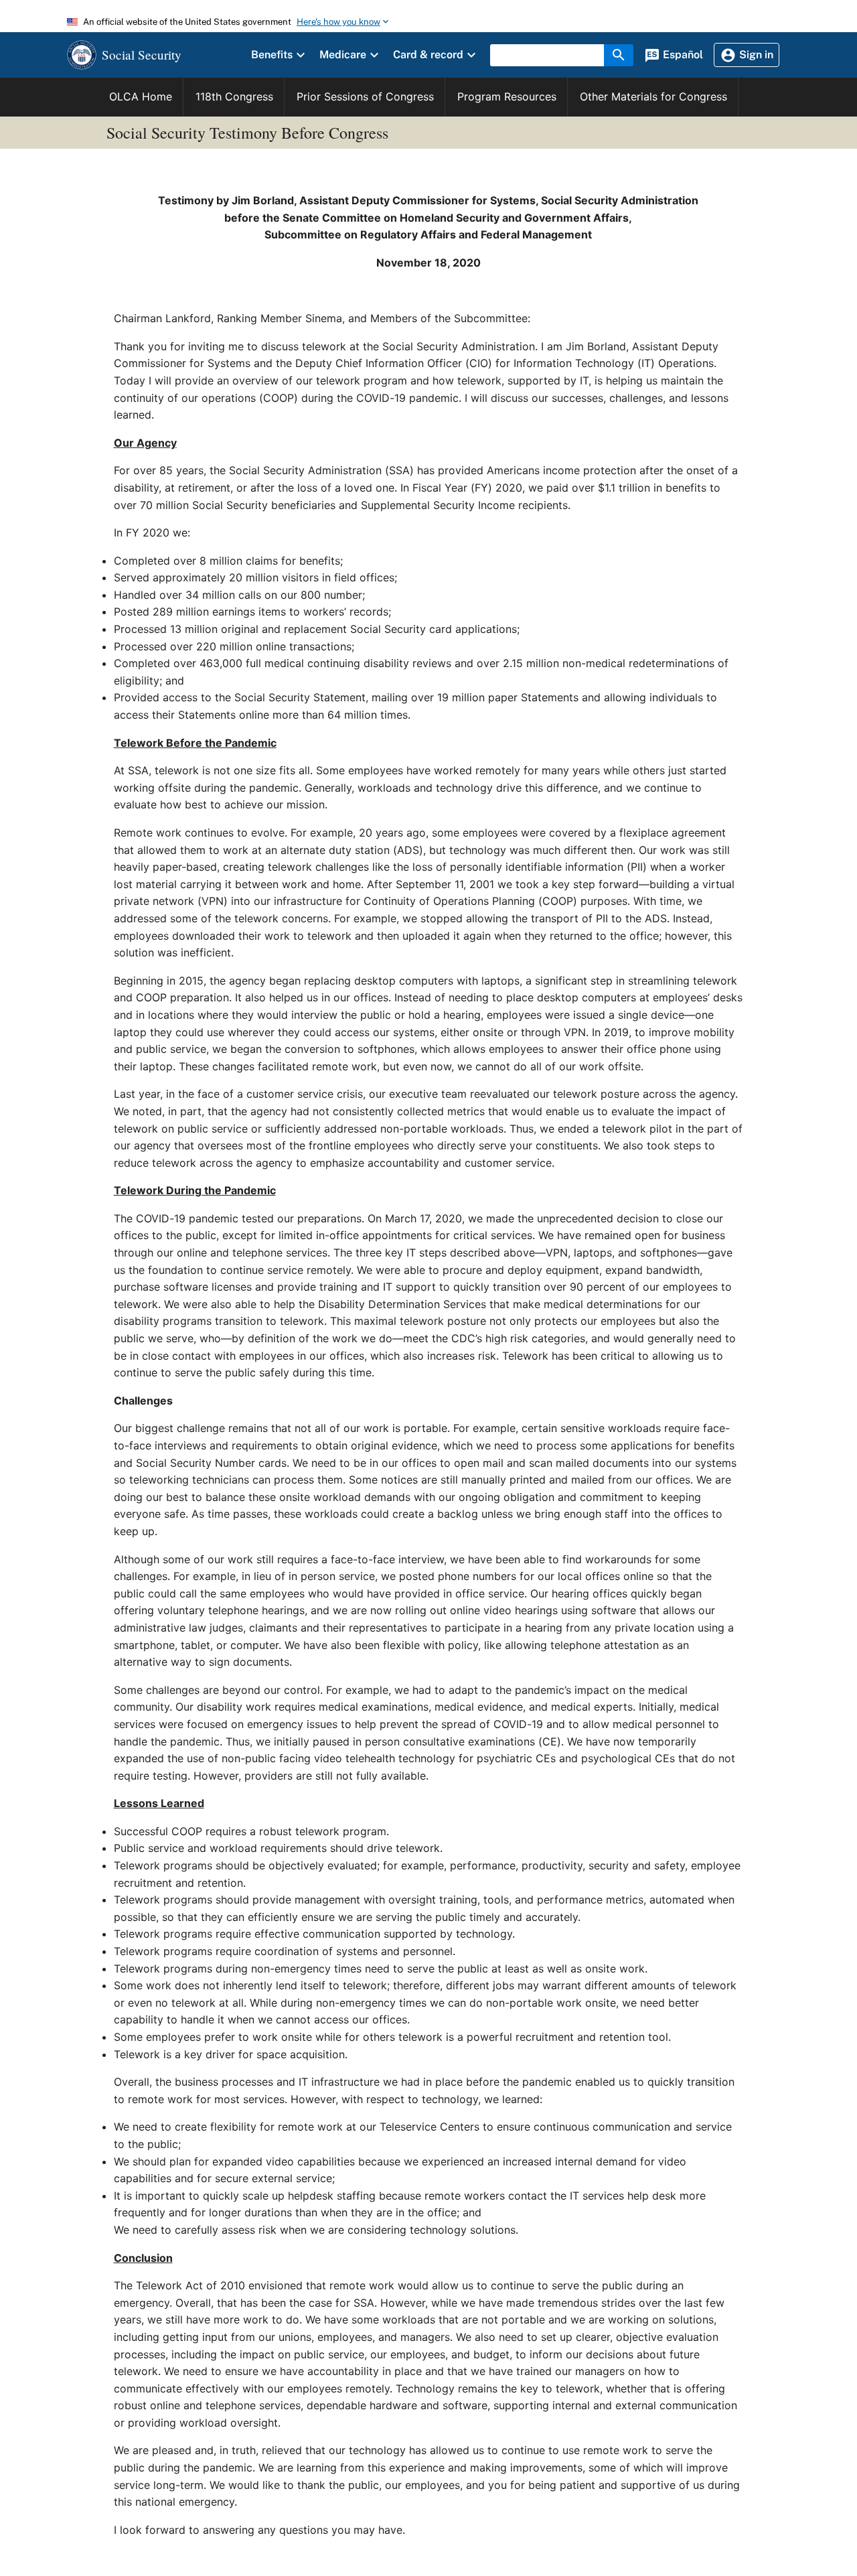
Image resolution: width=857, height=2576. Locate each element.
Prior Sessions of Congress (365, 96)
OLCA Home (141, 96)
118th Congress (234, 96)
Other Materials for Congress (653, 96)
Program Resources (507, 96)
